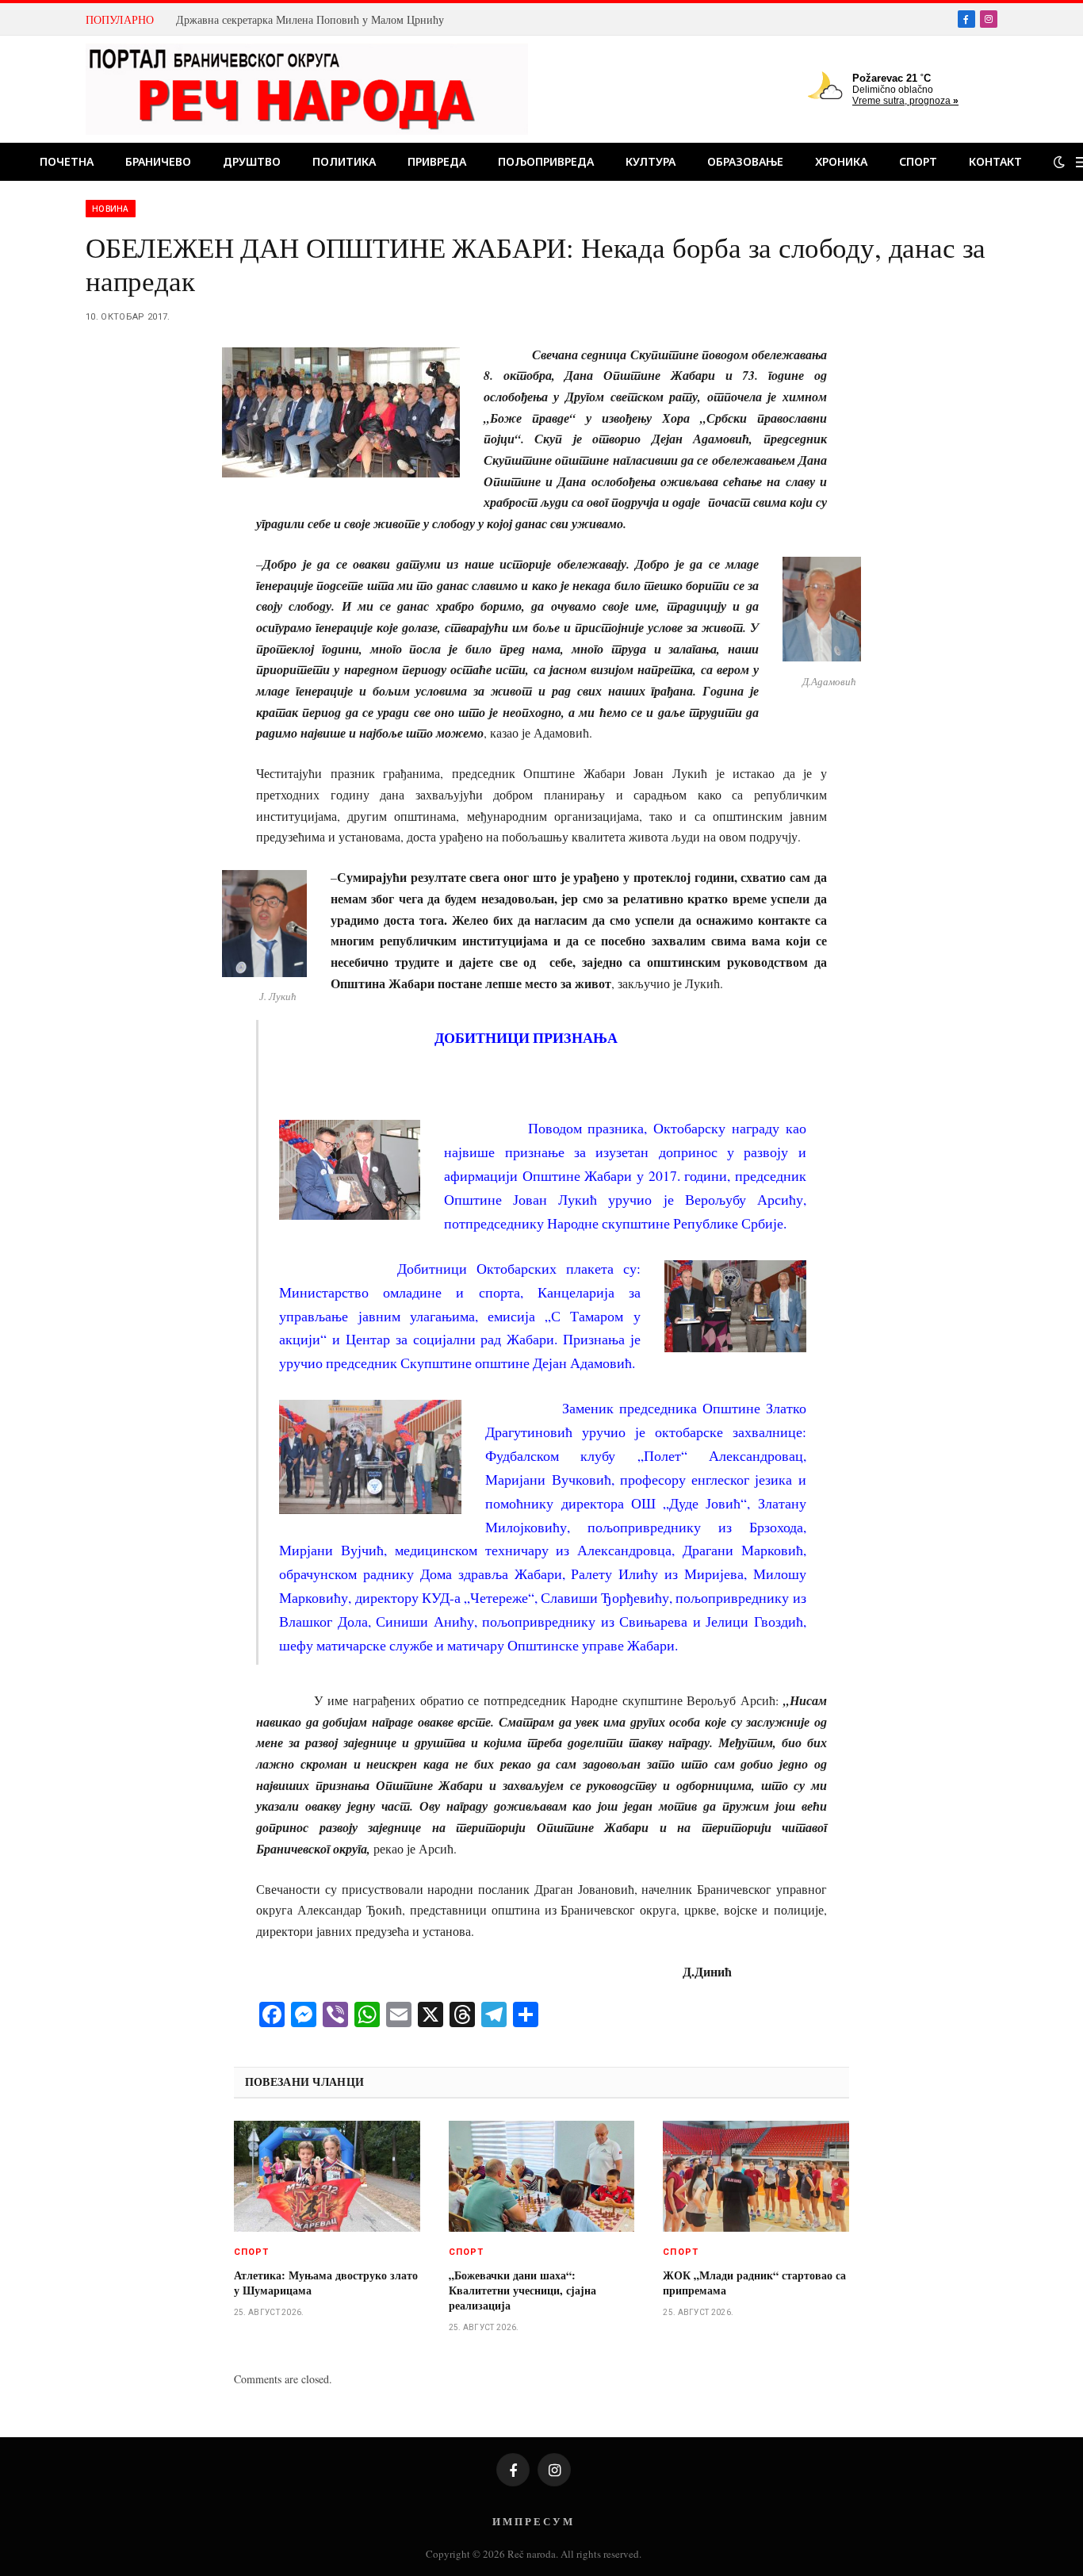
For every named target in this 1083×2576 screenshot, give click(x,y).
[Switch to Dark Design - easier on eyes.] (1059, 162)
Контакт (995, 161)
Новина (111, 209)
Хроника (841, 161)
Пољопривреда (546, 161)
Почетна (67, 161)
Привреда (437, 161)
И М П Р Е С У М (532, 2521)
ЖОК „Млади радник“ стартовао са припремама (754, 2283)
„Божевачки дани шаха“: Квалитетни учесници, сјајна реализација (522, 2290)
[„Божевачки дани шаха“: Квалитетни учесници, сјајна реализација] (542, 2176)
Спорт (918, 161)
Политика (344, 161)
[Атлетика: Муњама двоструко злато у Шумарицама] (327, 2176)
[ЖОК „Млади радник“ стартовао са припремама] (756, 2176)
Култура (651, 161)
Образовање (745, 161)
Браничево (158, 161)
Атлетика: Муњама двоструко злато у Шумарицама (326, 2283)
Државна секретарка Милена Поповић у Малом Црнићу (310, 20)
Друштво (252, 161)
